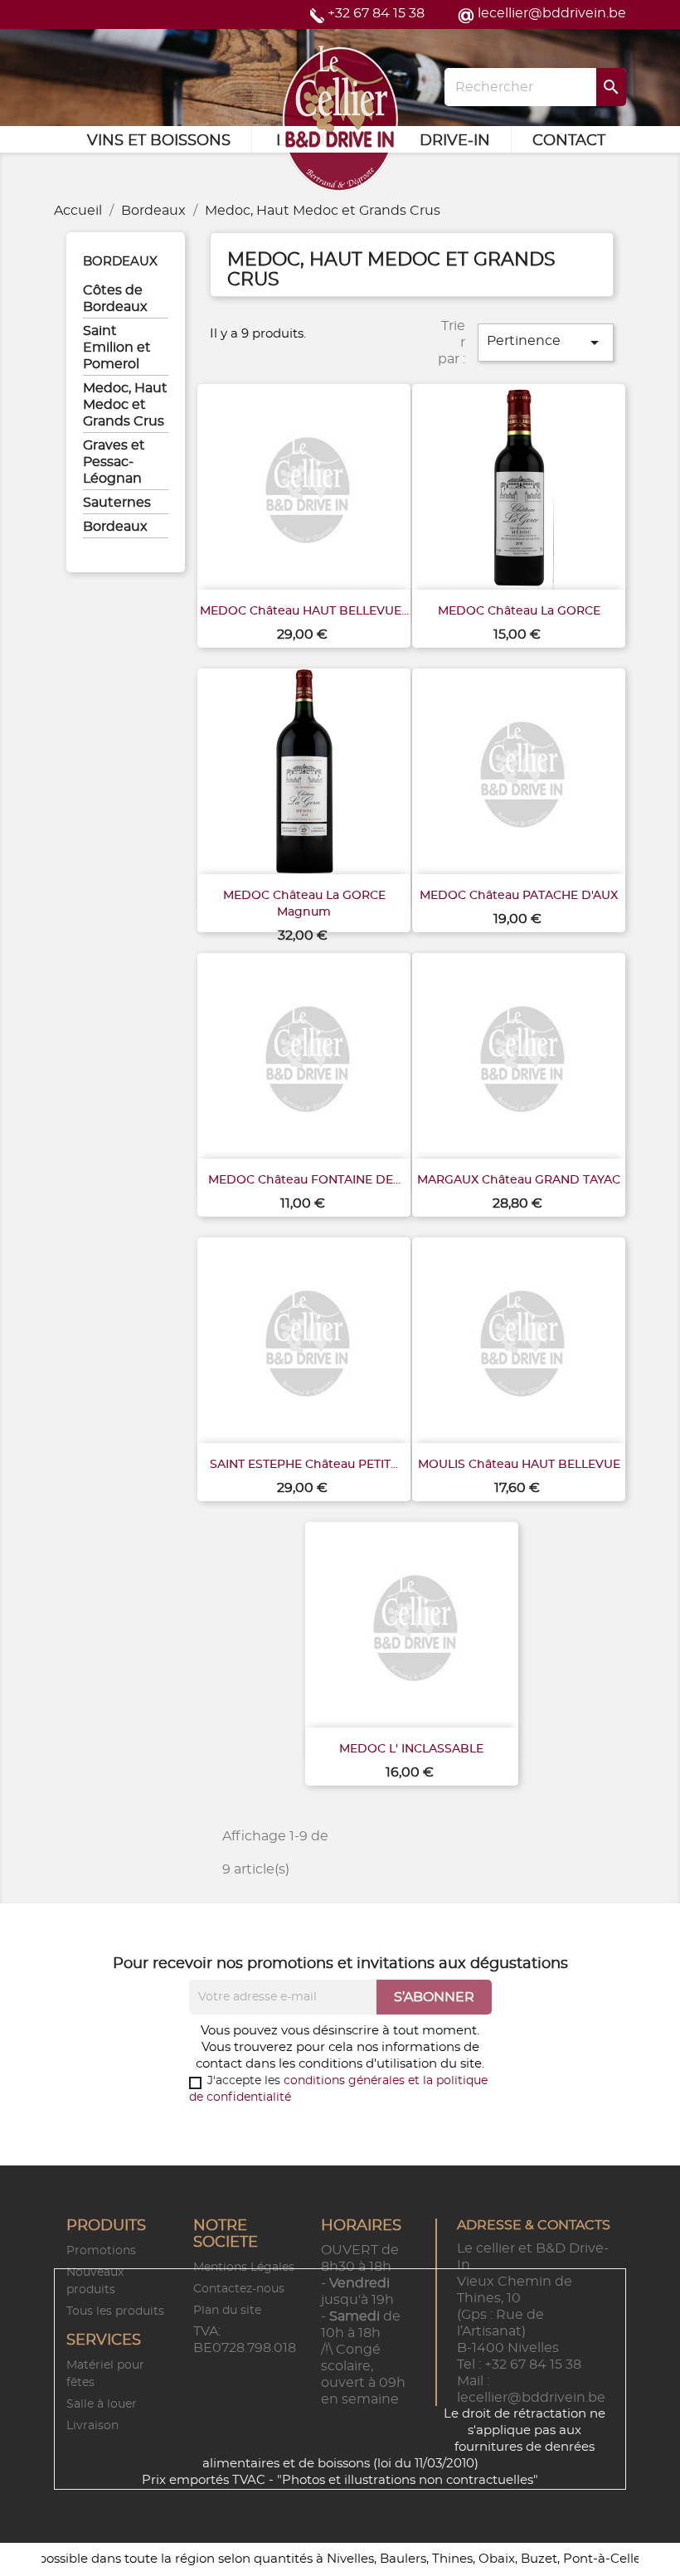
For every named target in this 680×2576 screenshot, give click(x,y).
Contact (569, 141)
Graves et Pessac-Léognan (114, 462)
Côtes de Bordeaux (115, 299)
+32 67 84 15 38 (376, 13)
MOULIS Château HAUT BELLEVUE (519, 1465)
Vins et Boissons (159, 141)
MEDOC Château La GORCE (519, 611)
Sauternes (117, 503)
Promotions (101, 2251)
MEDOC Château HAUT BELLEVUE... (304, 611)
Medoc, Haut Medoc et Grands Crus (125, 405)
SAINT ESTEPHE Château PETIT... (304, 1465)
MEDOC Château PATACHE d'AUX (519, 896)
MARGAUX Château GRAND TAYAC (519, 1180)
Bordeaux (120, 262)
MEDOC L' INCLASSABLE (411, 1749)
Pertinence (546, 343)
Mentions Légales (244, 2267)
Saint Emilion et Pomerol (117, 348)
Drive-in (455, 141)
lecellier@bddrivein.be (552, 13)
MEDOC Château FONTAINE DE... (304, 1180)
